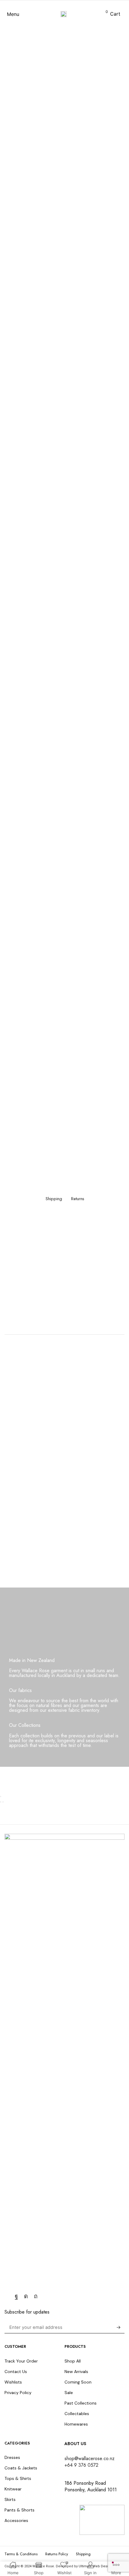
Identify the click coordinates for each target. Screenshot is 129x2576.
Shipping (54, 1199)
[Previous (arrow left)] (1, 1802)
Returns (78, 1199)
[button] (13, 14)
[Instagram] (26, 2296)
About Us (75, 2444)
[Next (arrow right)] (3, 1802)
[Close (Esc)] (1, 1797)
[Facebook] (16, 2296)
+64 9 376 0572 (81, 2465)
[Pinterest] (36, 2296)
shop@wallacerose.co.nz (90, 2458)
